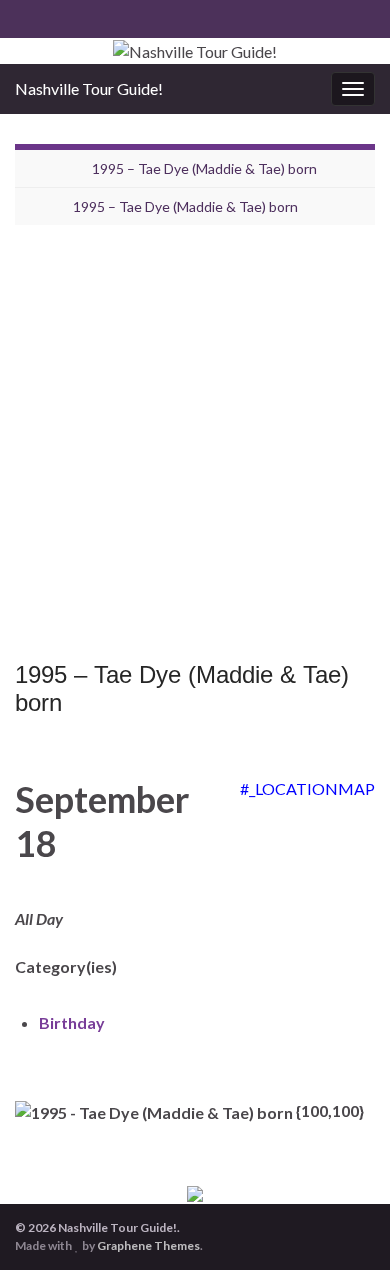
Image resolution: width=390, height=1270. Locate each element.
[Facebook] (24, 16)
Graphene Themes (148, 1245)
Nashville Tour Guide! (89, 88)
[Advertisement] (195, 448)
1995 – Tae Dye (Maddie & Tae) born (204, 168)
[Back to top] (345, 1225)
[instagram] (88, 16)
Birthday (72, 1022)
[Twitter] (56, 16)
